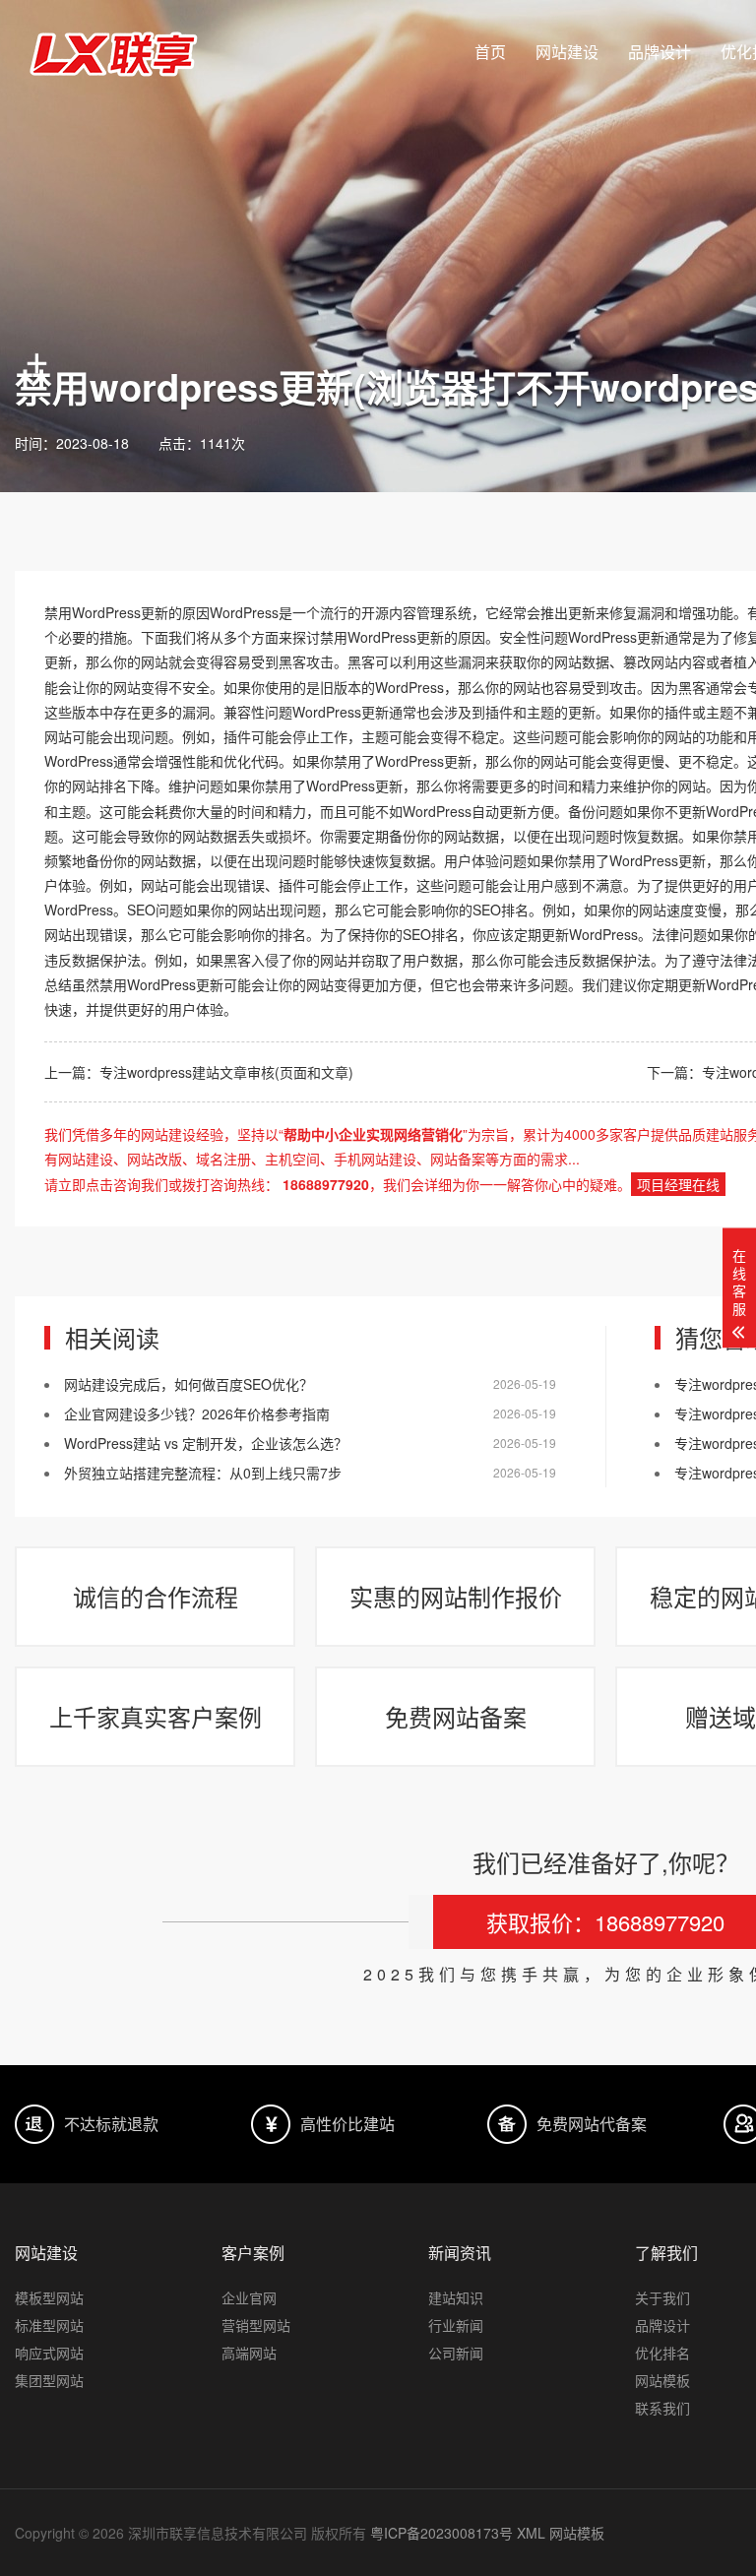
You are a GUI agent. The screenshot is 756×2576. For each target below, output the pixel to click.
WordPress (106, 612)
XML (531, 2533)
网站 (155, 661)
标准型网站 (49, 2325)
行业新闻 (456, 2325)
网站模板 (577, 2533)
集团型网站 (49, 2380)
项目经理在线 (678, 1184)
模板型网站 (49, 2297)
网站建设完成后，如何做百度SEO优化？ (189, 1384)
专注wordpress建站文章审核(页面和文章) (226, 1072)
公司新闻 (456, 2353)
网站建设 (567, 52)
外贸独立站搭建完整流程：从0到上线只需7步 (203, 1473)
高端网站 (249, 2353)
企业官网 (249, 2297)
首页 (490, 52)
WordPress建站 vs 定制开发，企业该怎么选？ (206, 1443)
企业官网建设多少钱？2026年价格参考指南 (197, 1414)
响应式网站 (49, 2353)
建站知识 (456, 2297)
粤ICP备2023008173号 (441, 2533)
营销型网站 (256, 2325)
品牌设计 (660, 52)
